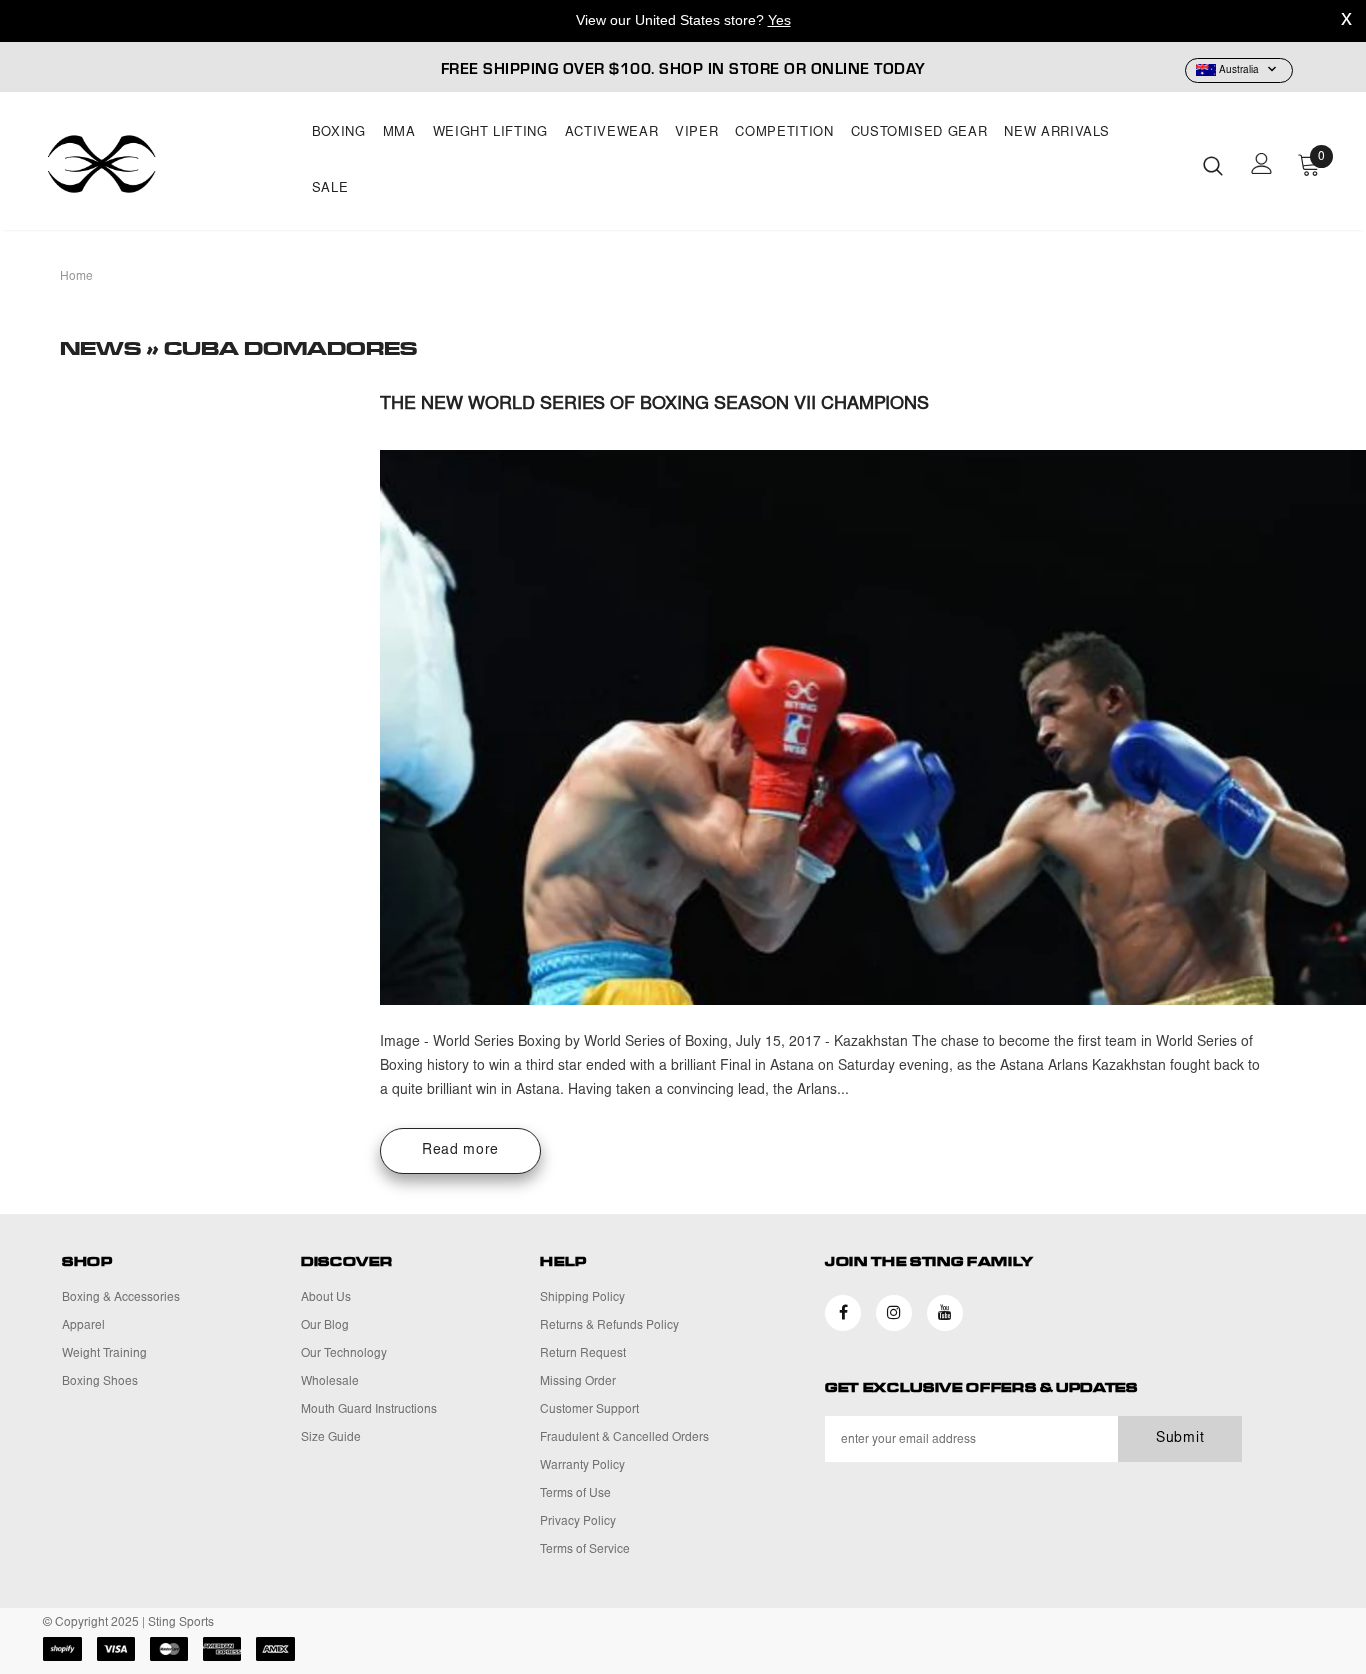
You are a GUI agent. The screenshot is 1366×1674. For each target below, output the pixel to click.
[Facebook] (843, 1313)
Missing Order (578, 1382)
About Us (326, 1298)
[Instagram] (894, 1313)
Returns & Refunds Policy (609, 1326)
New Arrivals (1057, 133)
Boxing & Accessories (121, 1298)
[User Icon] (1262, 163)
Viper (696, 133)
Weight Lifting (490, 133)
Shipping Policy (582, 1298)
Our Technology (344, 1354)
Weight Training (104, 1354)
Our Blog (325, 1326)
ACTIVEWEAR (612, 133)
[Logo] (166, 164)
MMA (399, 133)
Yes (779, 20)
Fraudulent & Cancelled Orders (624, 1438)
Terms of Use (575, 1494)
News (103, 349)
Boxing (339, 133)
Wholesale (330, 1382)
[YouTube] (945, 1313)
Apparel (83, 1326)
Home (76, 277)
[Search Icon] (1213, 165)
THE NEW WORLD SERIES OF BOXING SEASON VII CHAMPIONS (654, 405)
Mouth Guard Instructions (369, 1410)
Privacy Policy (578, 1522)
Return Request (583, 1354)
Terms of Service (585, 1550)
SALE (330, 189)
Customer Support (589, 1410)
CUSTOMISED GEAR (919, 133)
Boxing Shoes (100, 1382)
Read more (460, 1151)
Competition (784, 133)
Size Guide (331, 1438)
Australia (1239, 71)
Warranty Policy (582, 1466)
